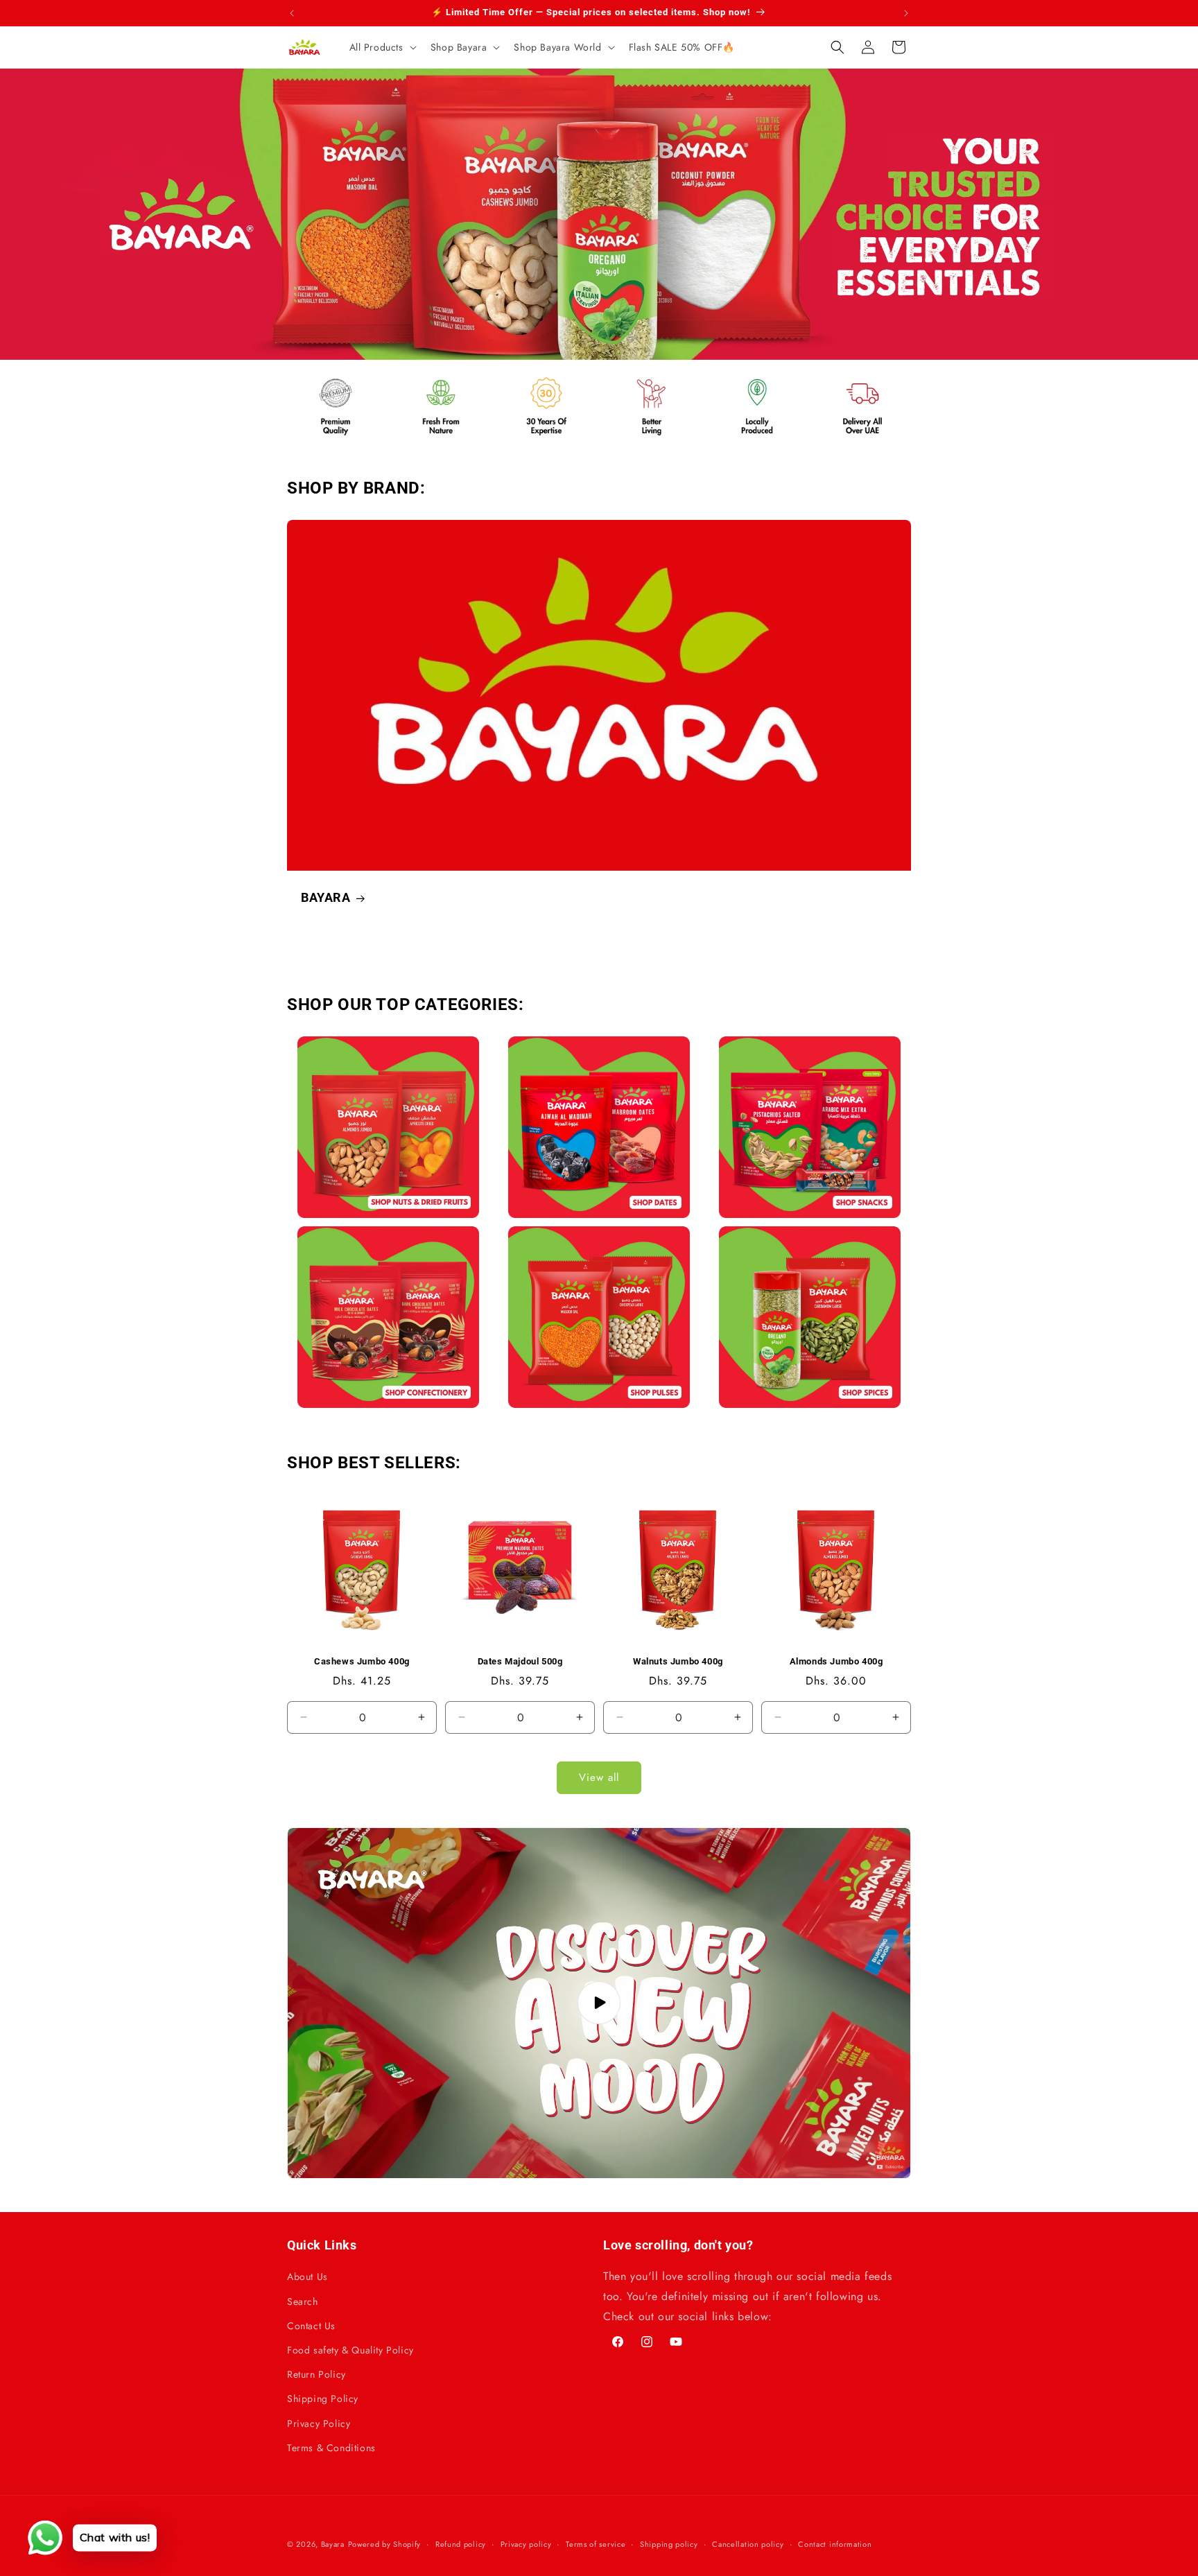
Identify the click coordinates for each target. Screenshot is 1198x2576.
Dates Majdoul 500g (520, 1661)
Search (303, 2301)
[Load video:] (599, 2003)
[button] (382, 47)
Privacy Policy (319, 2423)
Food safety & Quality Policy (350, 2350)
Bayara (333, 2544)
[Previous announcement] (292, 13)
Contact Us (311, 2326)
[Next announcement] (906, 13)
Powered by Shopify (385, 2544)
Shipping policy (669, 2544)
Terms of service (596, 2544)
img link (388, 1046)
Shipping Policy (323, 2399)
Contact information (835, 2544)
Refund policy (461, 2544)
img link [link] (318, 377)
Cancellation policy (748, 2544)
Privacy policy (526, 2544)
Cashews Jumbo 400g (362, 1661)
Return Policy (316, 2374)
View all (599, 1777)
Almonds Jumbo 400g (836, 1661)
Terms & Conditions (331, 2448)
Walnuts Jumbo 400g (678, 1661)
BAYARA (326, 897)
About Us (307, 2277)
